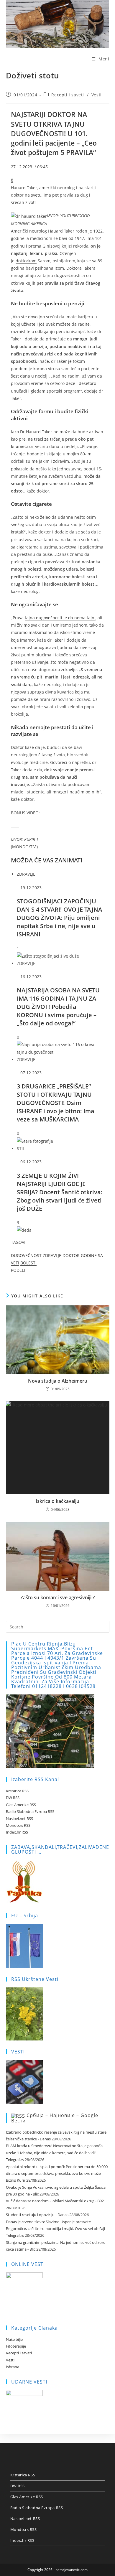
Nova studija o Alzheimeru (58, 1381)
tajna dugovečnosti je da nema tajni (60, 618)
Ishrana (13, 2367)
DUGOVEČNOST (26, 1255)
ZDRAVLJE (52, 1255)
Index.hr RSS (17, 1832)
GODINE (89, 1255)
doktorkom (26, 261)
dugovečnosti (67, 275)
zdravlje (69, 669)
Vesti (97, 95)
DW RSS (13, 1798)
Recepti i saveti (68, 95)
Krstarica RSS (17, 1791)
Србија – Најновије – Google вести (55, 2118)
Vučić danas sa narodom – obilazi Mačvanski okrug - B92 (55, 2201)
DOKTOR (71, 1255)
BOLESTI (28, 1263)
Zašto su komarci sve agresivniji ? (57, 1597)
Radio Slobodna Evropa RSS (30, 1811)
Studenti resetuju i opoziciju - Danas (37, 2215)
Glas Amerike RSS (21, 1805)
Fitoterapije (16, 2346)
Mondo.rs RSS (18, 1825)
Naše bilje (14, 2339)
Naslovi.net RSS (19, 1819)
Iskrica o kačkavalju (57, 1501)
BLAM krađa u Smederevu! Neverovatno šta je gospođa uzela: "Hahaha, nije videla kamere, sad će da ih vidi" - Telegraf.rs (54, 2153)
